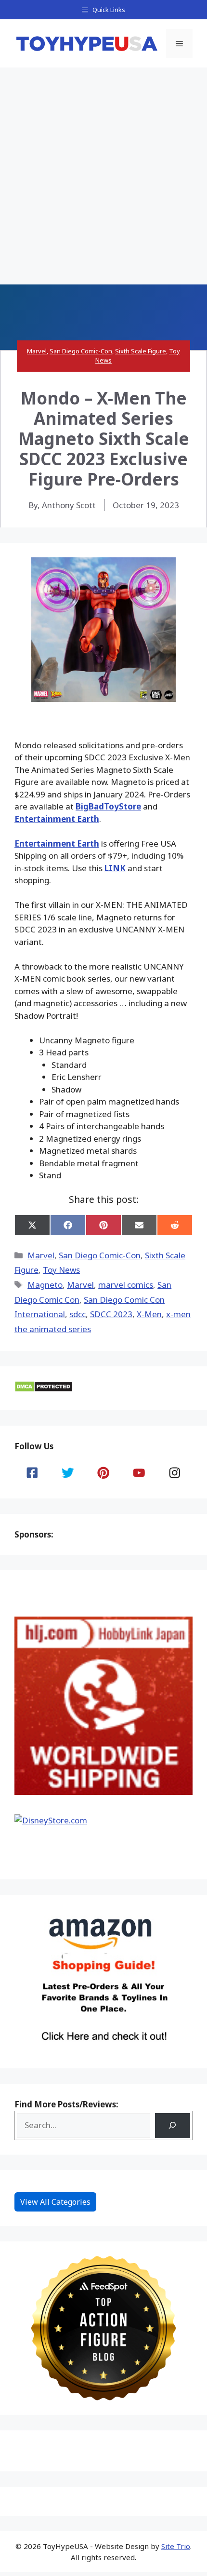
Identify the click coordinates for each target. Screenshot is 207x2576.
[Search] (173, 2125)
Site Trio (176, 2546)
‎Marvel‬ (80, 1285)
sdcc (78, 1314)
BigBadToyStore (108, 806)
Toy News (61, 1270)
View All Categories (55, 2202)
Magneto (45, 1285)
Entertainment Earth (57, 819)
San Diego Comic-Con (81, 351)
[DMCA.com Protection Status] (44, 1389)
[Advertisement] (103, 176)
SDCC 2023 (111, 1314)
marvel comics (126, 1285)
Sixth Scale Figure (141, 351)
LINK (115, 868)
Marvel (37, 351)
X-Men (149, 1314)
